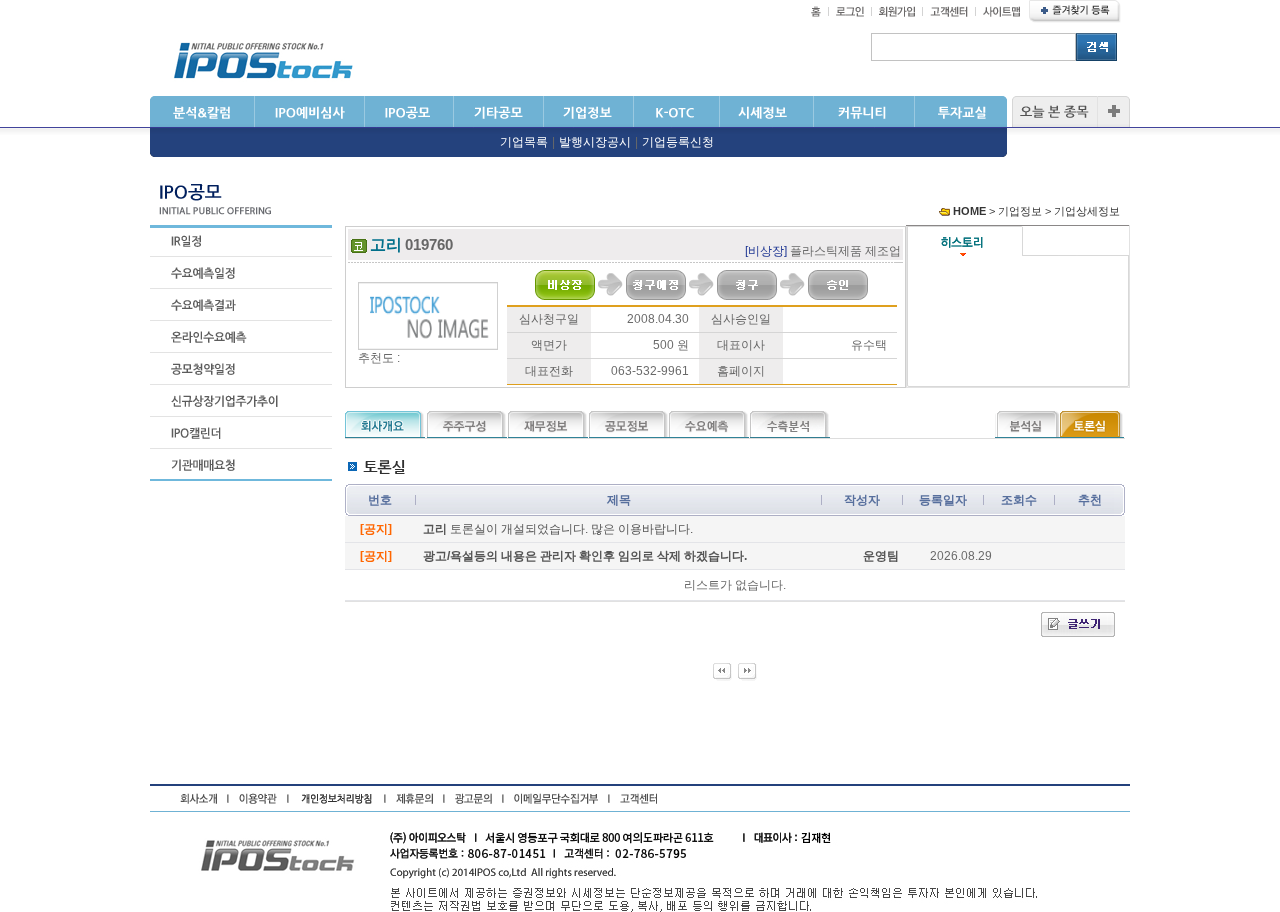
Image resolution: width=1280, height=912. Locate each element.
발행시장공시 (595, 142)
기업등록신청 (678, 142)
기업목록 (524, 142)
